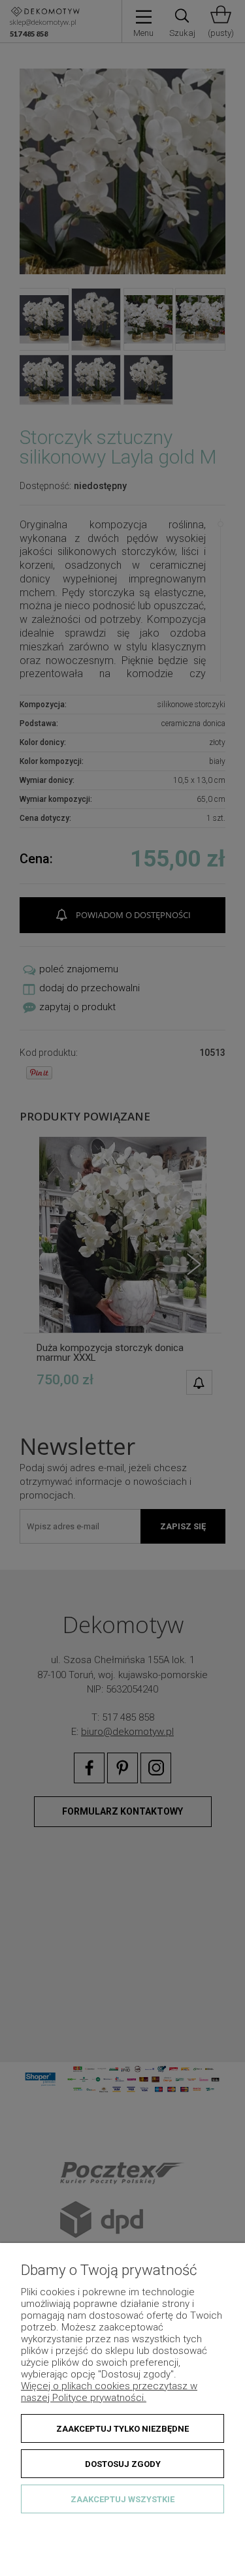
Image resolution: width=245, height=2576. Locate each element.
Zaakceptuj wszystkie (122, 2499)
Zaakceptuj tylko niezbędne (122, 2429)
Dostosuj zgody (123, 2464)
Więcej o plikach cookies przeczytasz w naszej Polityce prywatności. (109, 2392)
